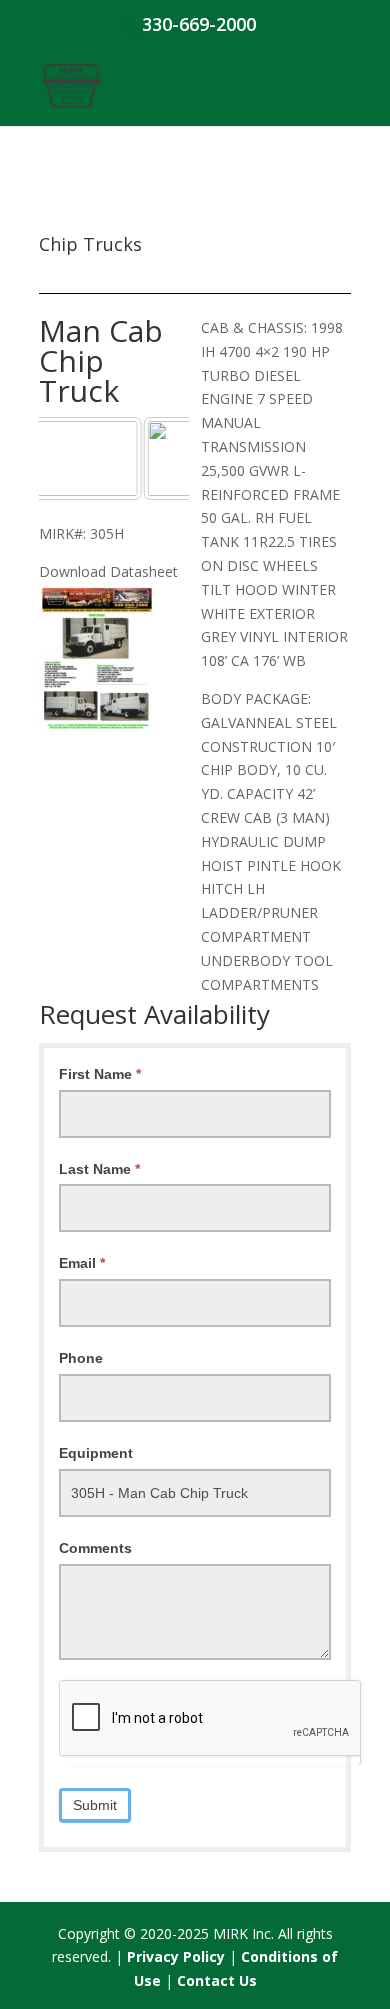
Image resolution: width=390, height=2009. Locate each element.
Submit (95, 1805)
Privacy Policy (176, 1956)
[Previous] (81, 459)
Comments (95, 1548)
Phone (81, 1358)
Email (82, 1263)
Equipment (96, 1453)
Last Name (99, 1169)
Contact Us (217, 1980)
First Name (100, 1074)
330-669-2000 (199, 24)
